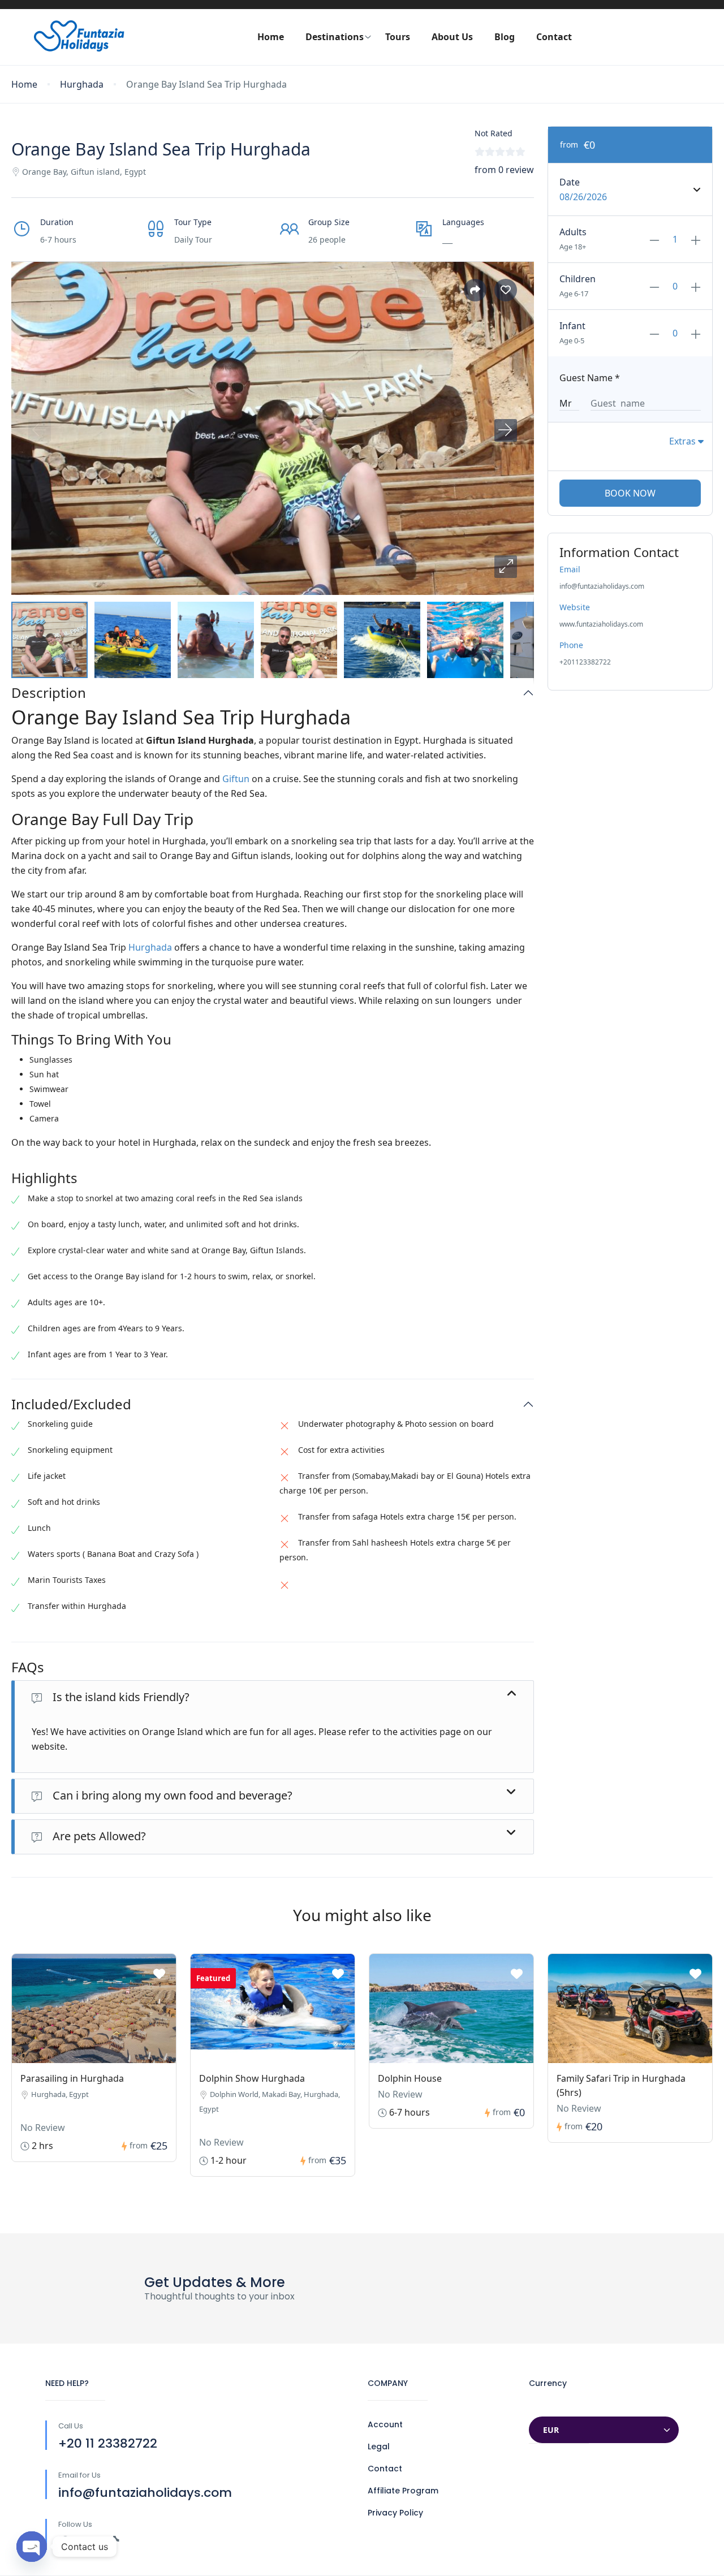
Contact (554, 37)
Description (49, 693)
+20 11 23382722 (108, 2443)
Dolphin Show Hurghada (252, 2078)
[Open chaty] (32, 2547)
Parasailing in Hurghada (72, 2078)
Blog (505, 37)
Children (578, 279)
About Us (452, 37)
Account (385, 2424)
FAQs (28, 1667)
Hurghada (82, 85)
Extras (684, 441)
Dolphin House (410, 2078)
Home (271, 37)
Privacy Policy (395, 2513)
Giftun (236, 779)
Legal (379, 2446)
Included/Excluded (71, 1404)
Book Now (630, 493)
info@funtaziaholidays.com (145, 2493)
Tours (398, 37)
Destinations (335, 37)
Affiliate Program (403, 2491)
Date (570, 182)
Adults (573, 232)
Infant (572, 326)
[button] (506, 567)
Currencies (552, 2405)
